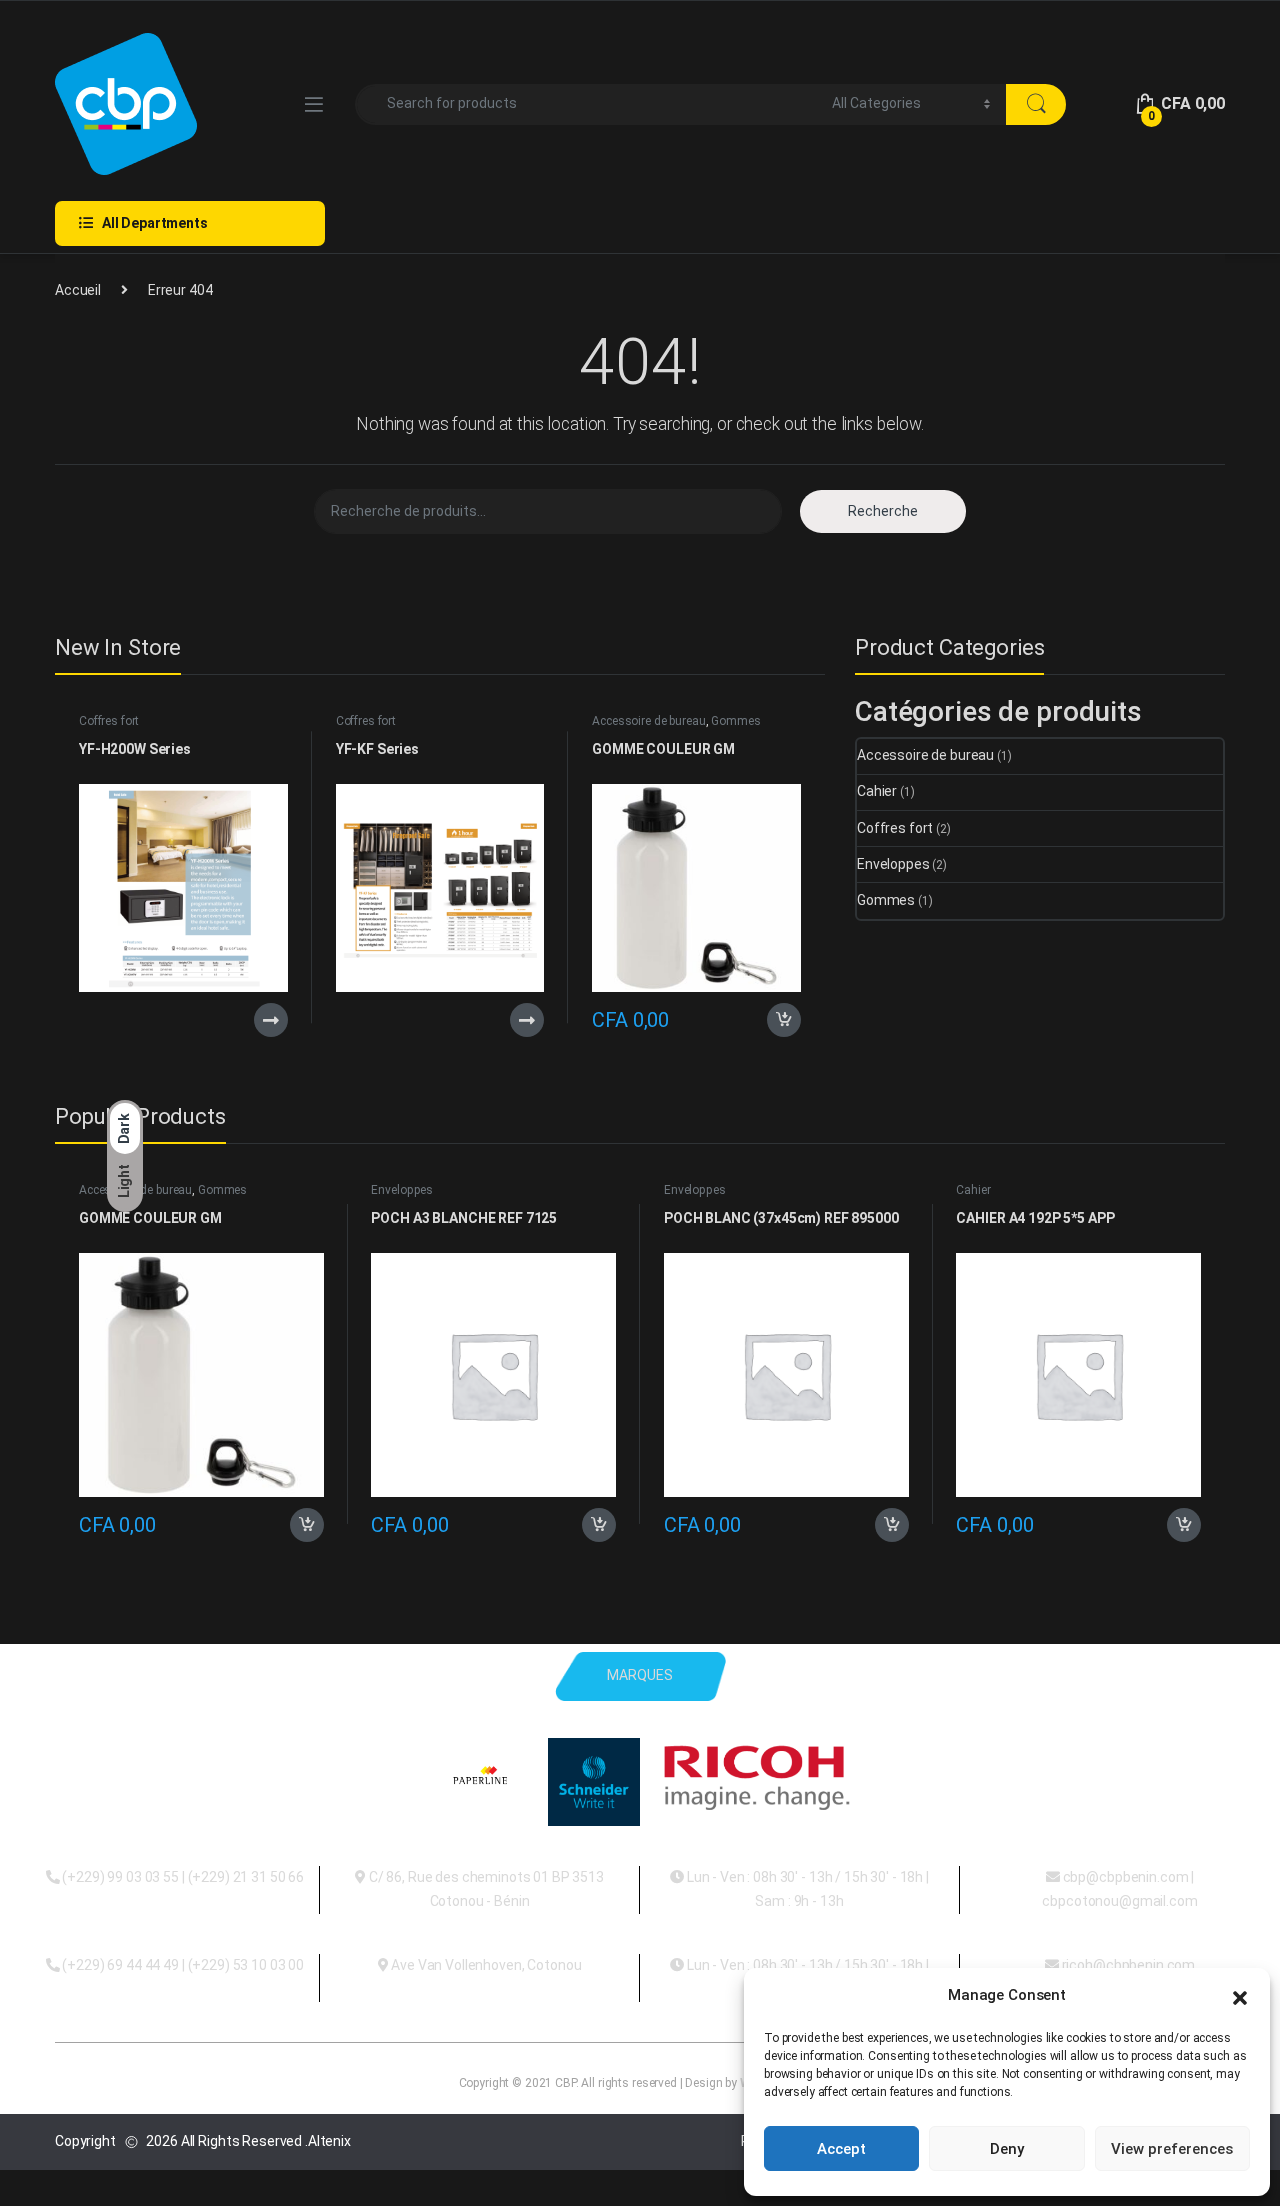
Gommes (735, 721)
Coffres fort (109, 721)
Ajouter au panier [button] (778, 1020)
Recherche (883, 511)
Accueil (78, 290)
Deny (1007, 2149)
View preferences (1172, 2149)
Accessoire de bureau (648, 721)
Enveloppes (893, 864)
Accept (841, 2149)
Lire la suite (271, 1020)
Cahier (877, 791)
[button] (1240, 1996)
